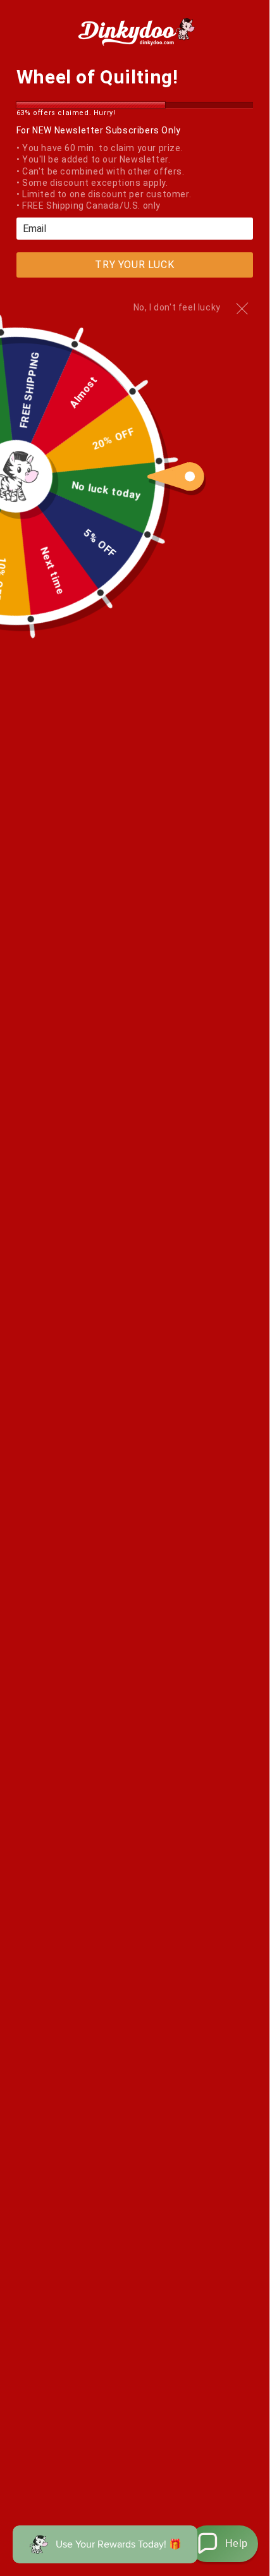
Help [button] (237, 2543)
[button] (223, 2544)
